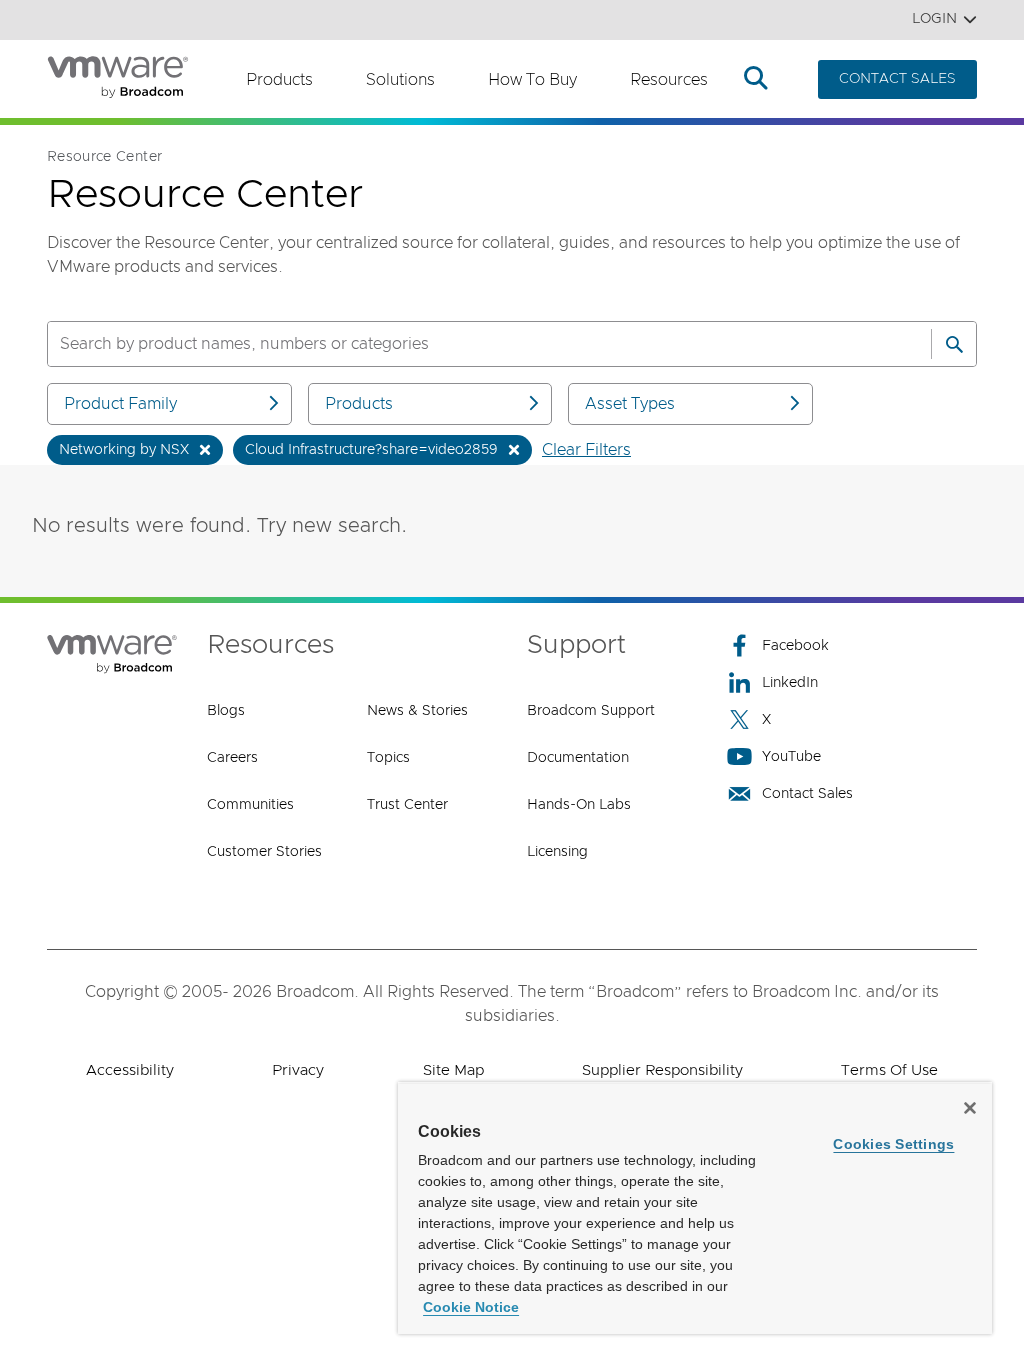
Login (934, 19)
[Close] (970, 1108)
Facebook (795, 646)
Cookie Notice (471, 1307)
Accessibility (130, 1070)
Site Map (453, 1070)
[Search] (954, 344)
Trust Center (407, 805)
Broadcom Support (591, 711)
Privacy (298, 1070)
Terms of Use (889, 1070)
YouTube (791, 757)
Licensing (557, 852)
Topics (388, 758)
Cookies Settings (893, 1144)
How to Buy (532, 80)
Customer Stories (264, 852)
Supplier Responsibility (662, 1070)
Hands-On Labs (579, 805)
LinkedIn (790, 683)
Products (279, 80)
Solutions (400, 80)
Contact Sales (807, 794)
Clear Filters (586, 450)
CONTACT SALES (897, 79)
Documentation (578, 758)
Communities (250, 805)
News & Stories (417, 711)
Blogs (226, 711)
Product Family (120, 404)
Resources (669, 80)
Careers (232, 758)
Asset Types (630, 404)
